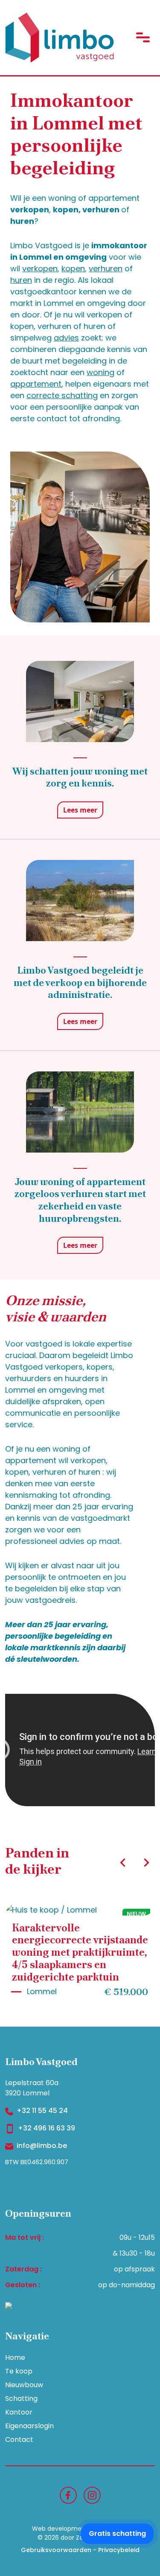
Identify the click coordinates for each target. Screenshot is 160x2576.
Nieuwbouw (24, 2385)
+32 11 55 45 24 (42, 2111)
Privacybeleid (119, 2550)
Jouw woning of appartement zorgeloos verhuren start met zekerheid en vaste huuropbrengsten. (80, 1200)
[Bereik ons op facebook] (68, 2495)
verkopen (40, 268)
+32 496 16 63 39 (47, 2128)
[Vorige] (123, 1863)
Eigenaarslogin (29, 2426)
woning (100, 372)
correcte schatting (62, 395)
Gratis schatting (117, 2533)
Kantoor (19, 2412)
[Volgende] (146, 1863)
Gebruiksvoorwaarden (56, 2550)
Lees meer (80, 810)
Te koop (19, 2371)
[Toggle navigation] (143, 37)
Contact (19, 2440)
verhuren (106, 268)
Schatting (21, 2398)
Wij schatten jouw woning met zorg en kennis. (80, 777)
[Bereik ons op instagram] (92, 2495)
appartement (36, 384)
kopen (73, 268)
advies (66, 338)
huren (21, 280)
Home (15, 2357)
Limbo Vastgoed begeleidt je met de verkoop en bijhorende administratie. (80, 983)
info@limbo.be (42, 2146)
